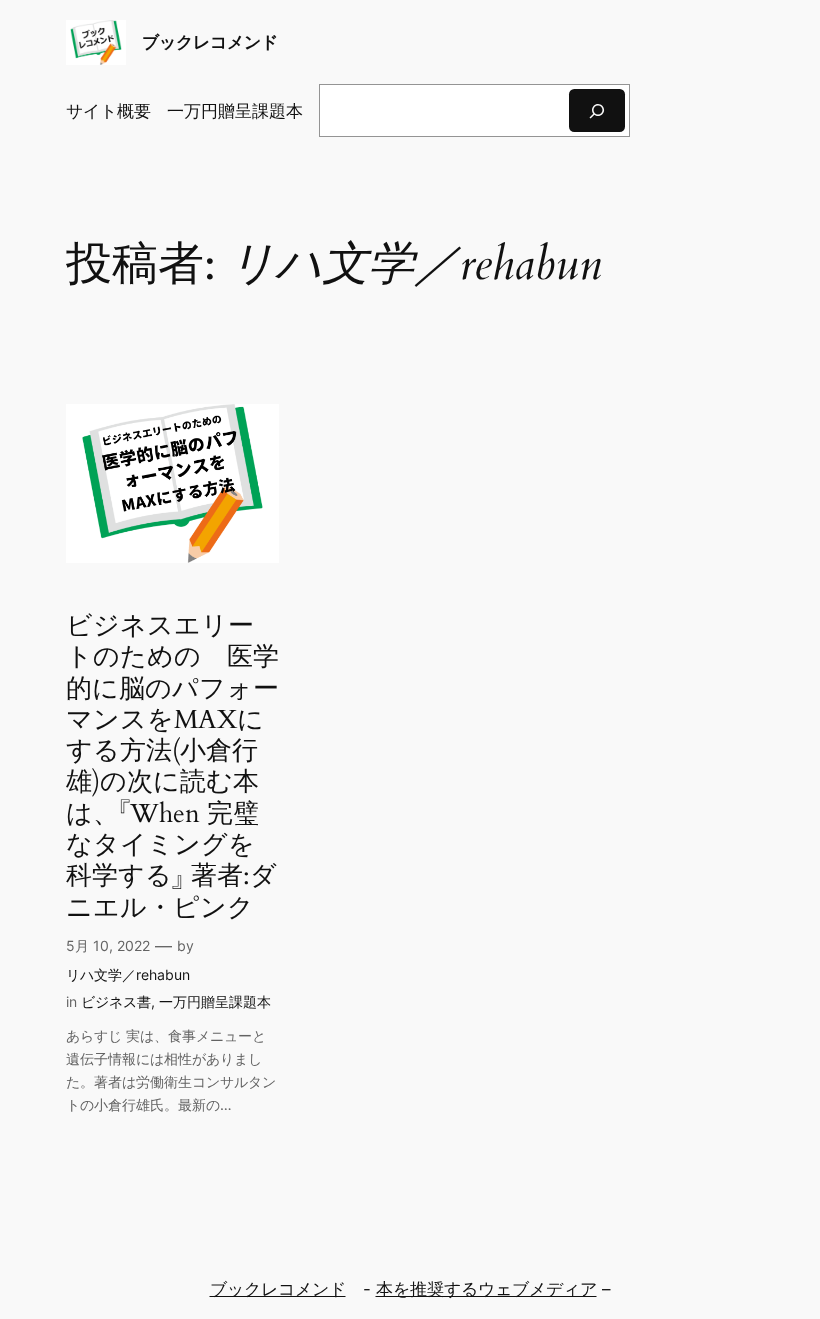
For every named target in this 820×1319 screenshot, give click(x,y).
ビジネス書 (116, 1001)
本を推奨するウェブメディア (486, 1289)
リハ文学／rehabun (128, 974)
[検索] (597, 110)
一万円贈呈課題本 (215, 1001)
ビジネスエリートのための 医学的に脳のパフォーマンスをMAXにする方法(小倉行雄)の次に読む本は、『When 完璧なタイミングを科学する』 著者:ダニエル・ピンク (172, 766)
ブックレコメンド (210, 42)
